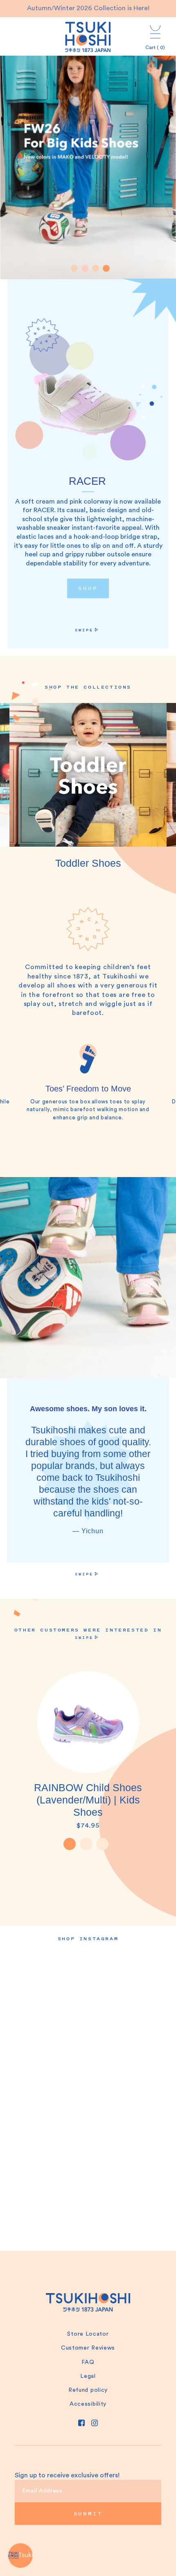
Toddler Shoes (88, 863)
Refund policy (88, 2390)
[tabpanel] (88, 148)
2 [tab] (86, 1844)
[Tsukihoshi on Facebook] (81, 2423)
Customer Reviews (88, 2348)
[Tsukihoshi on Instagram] (95, 2423)
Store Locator (88, 2334)
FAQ (88, 2362)
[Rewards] (20, 2556)
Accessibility (88, 2404)
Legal (88, 2376)
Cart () (155, 47)
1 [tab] (70, 1844)
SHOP (88, 588)
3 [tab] (102, 1844)
